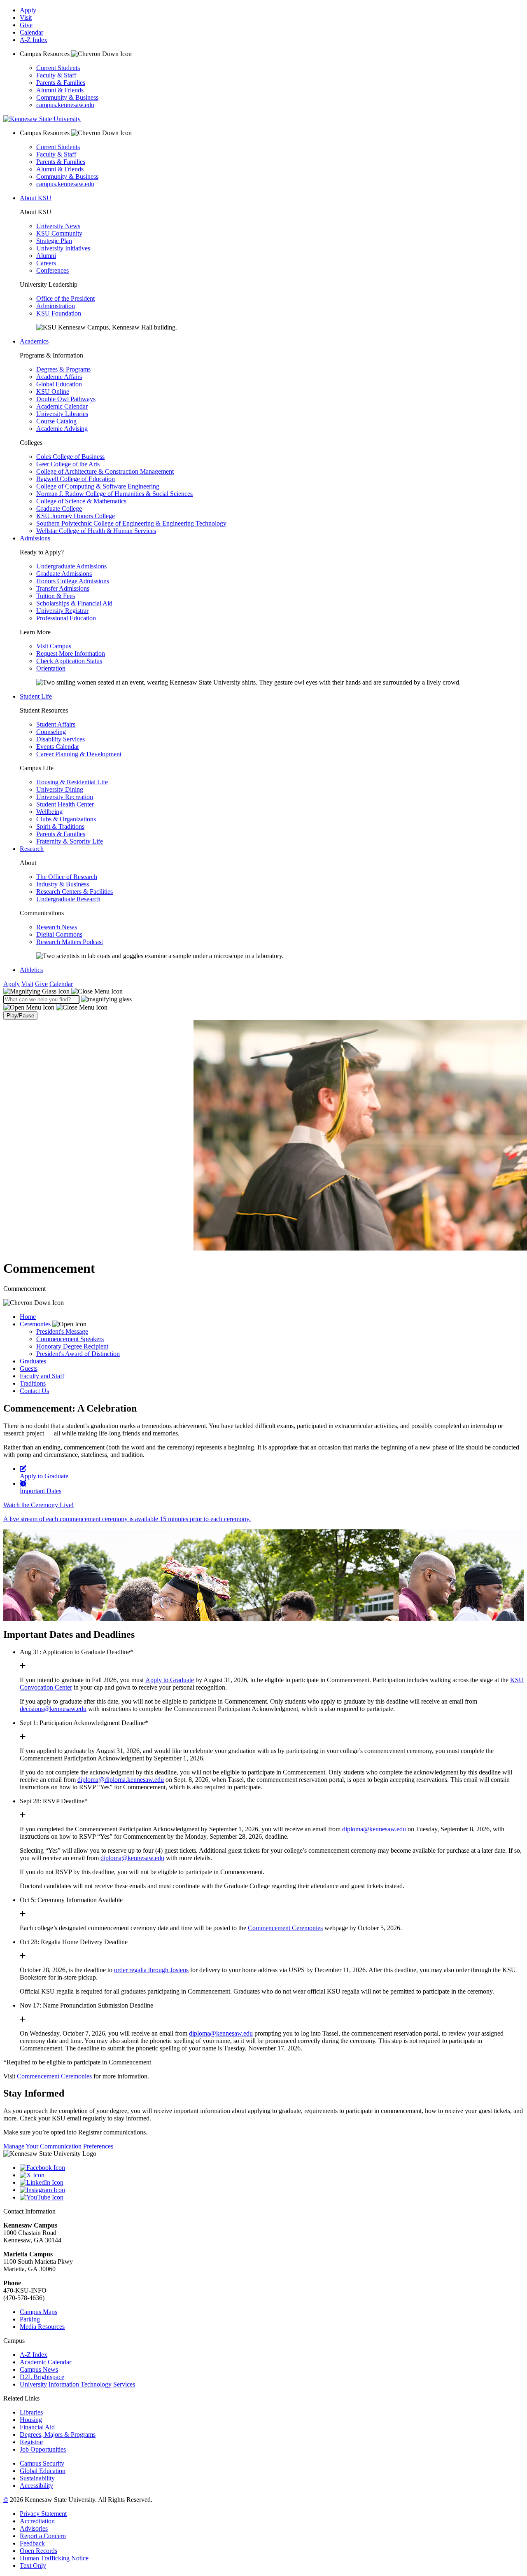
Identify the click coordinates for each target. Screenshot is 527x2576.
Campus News (39, 2369)
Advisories (34, 2528)
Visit (26, 18)
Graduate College (59, 508)
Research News (57, 927)
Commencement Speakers (70, 1339)
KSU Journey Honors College (76, 516)
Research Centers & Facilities (75, 892)
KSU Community (59, 233)
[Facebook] (272, 2168)
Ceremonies (35, 1324)
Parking (30, 2319)
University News (58, 226)
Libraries (31, 2412)
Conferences (52, 270)
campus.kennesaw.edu (65, 105)
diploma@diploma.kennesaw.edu (121, 1780)
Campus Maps (38, 2312)
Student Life (36, 696)
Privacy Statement (43, 2514)
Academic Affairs (59, 377)
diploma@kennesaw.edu (374, 1829)
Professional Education (66, 618)
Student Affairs (56, 724)
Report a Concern (43, 2536)
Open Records (38, 2551)
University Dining (60, 789)
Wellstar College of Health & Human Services (96, 531)
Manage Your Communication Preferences (58, 2146)
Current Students (58, 68)
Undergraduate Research (68, 899)
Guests (29, 1369)
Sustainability (37, 2478)
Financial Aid (37, 2427)
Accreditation (37, 2521)
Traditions (33, 1383)
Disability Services (61, 739)
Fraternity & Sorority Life (70, 841)
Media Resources (42, 2327)
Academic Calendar (62, 406)
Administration (56, 306)
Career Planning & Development (79, 754)
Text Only (33, 2565)
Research (32, 849)
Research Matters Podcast (70, 942)
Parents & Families (61, 83)
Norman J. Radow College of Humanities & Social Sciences (114, 494)
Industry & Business (63, 884)
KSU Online (53, 392)
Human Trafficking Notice (54, 2558)
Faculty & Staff (56, 75)
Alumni (46, 256)
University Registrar (62, 611)
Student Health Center (65, 804)
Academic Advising (62, 429)
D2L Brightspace (42, 2377)
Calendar (31, 32)
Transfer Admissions (63, 588)
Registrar (31, 2442)
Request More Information (71, 653)
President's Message (62, 1331)
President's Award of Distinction (78, 1354)
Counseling (51, 732)
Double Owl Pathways (66, 399)
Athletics (31, 970)
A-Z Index (34, 40)
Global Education (59, 384)
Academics (34, 341)
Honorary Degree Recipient (72, 1346)
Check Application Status (69, 661)
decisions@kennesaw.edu (53, 1709)
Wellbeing (49, 812)
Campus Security (42, 2463)
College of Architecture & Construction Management (105, 471)
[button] (63, 991)
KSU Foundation (59, 313)
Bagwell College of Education (76, 479)
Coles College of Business (70, 457)
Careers (46, 263)
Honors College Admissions (73, 581)
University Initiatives (63, 248)
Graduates (33, 1361)
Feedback (32, 2543)
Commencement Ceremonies (285, 1928)
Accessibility (36, 2486)
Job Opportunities (43, 2449)
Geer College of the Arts (68, 464)
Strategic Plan (54, 241)
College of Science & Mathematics (81, 501)
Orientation (51, 668)
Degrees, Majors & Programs (58, 2435)
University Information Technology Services (77, 2384)
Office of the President (65, 298)
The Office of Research (67, 877)
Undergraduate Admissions (71, 566)
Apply (28, 10)
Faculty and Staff (42, 1376)
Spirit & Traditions (60, 826)
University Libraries (62, 414)
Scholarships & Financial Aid (74, 603)
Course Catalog (56, 421)
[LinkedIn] (272, 2183)
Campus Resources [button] (45, 54)
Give (26, 25)
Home (28, 1317)
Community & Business (67, 97)
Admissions (35, 538)
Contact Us (34, 1391)
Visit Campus (54, 646)
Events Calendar (58, 747)
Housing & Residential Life (72, 782)
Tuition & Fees (56, 596)
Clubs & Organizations (66, 819)
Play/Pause (20, 1016)
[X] (272, 2175)
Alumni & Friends (60, 90)
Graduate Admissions (64, 574)
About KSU (36, 198)
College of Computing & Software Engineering (98, 486)
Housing (31, 2420)
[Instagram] (272, 2190)
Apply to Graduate (170, 1680)
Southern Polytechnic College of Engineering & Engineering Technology (131, 523)
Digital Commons (59, 934)
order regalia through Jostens (151, 1970)
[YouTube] (272, 2197)
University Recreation (65, 797)
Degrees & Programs (63, 369)
